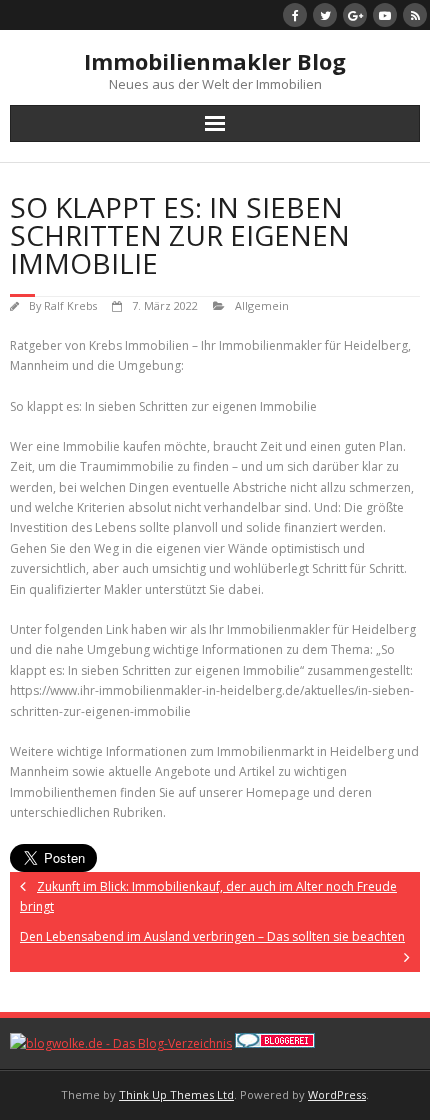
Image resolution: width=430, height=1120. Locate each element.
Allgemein (262, 305)
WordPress (337, 1094)
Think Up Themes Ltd (176, 1094)
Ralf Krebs (70, 305)
